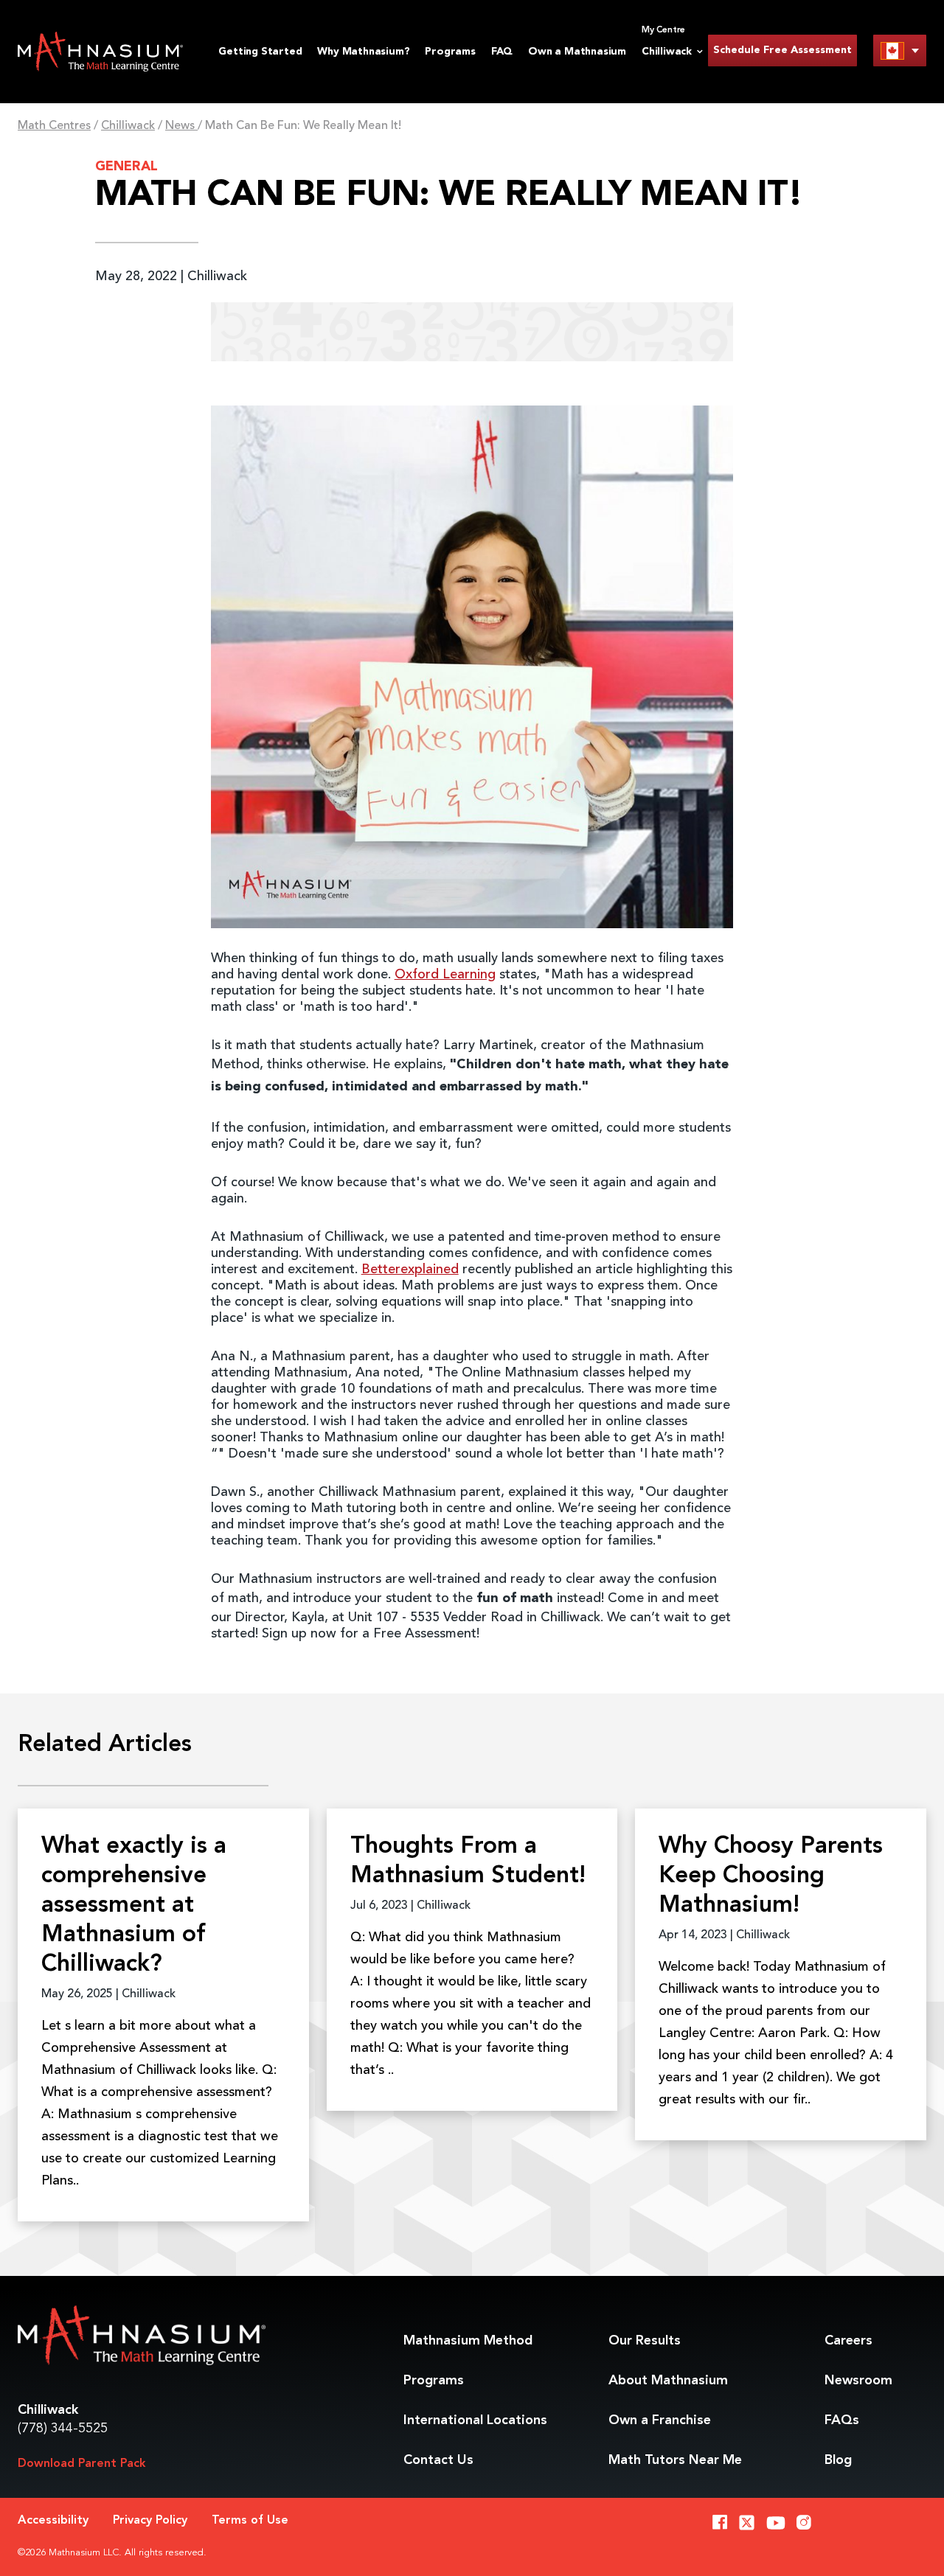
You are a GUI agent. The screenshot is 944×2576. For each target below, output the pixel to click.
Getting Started (260, 52)
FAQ (502, 52)
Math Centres (54, 126)
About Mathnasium (668, 2381)
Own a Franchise (660, 2420)
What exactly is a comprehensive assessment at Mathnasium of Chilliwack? (134, 1906)
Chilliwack (128, 126)
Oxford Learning (445, 975)
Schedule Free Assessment (782, 50)
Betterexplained (410, 1270)
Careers (848, 2341)
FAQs (842, 2420)
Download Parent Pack (82, 2464)
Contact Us (438, 2460)
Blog (838, 2460)
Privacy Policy (150, 2521)
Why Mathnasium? (363, 52)
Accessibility (53, 2521)
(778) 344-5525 (63, 2429)
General (126, 167)
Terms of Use (250, 2521)
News (181, 126)
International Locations (475, 2420)
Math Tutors (675, 2460)
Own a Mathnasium (577, 52)
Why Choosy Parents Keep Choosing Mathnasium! (771, 1876)
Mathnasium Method (468, 2341)
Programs (450, 52)
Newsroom (858, 2381)
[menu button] (900, 51)
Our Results (645, 2341)
